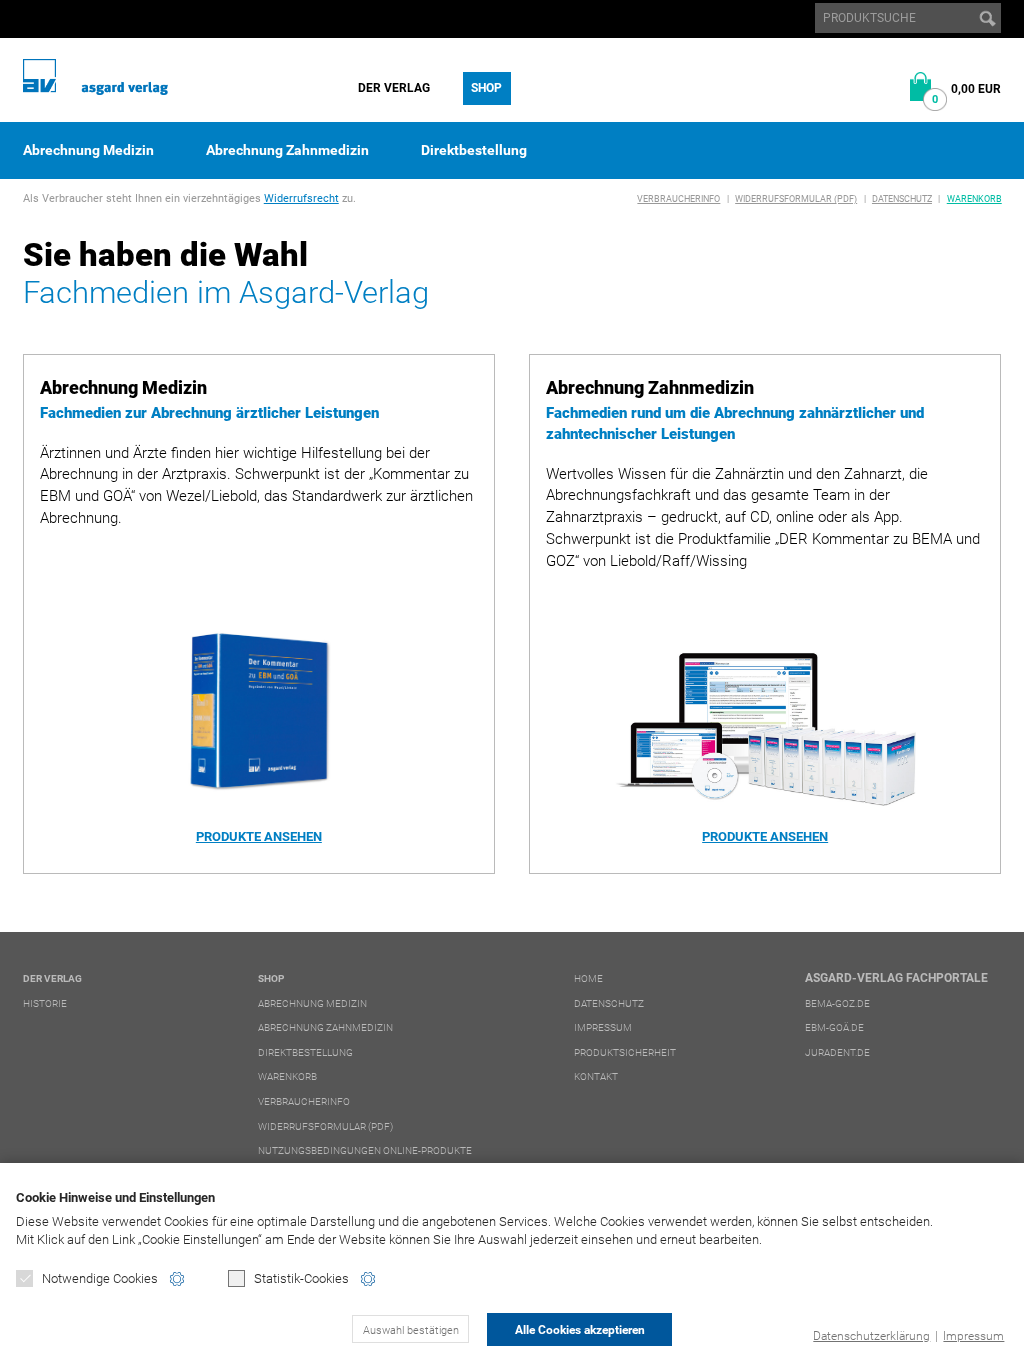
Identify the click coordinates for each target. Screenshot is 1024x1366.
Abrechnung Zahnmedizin (287, 150)
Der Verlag (394, 88)
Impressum (973, 1336)
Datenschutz (902, 199)
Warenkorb (974, 199)
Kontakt (596, 1076)
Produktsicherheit (625, 1052)
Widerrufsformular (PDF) (796, 199)
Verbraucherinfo (678, 199)
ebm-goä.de (834, 1027)
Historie (45, 1003)
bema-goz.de (837, 1003)
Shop (486, 88)
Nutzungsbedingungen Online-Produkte (365, 1150)
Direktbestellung (474, 150)
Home (588, 978)
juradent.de (837, 1052)
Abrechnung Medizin (88, 150)
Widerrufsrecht (301, 198)
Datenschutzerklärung (871, 1336)
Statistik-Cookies (301, 1278)
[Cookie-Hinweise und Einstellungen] (177, 1279)
